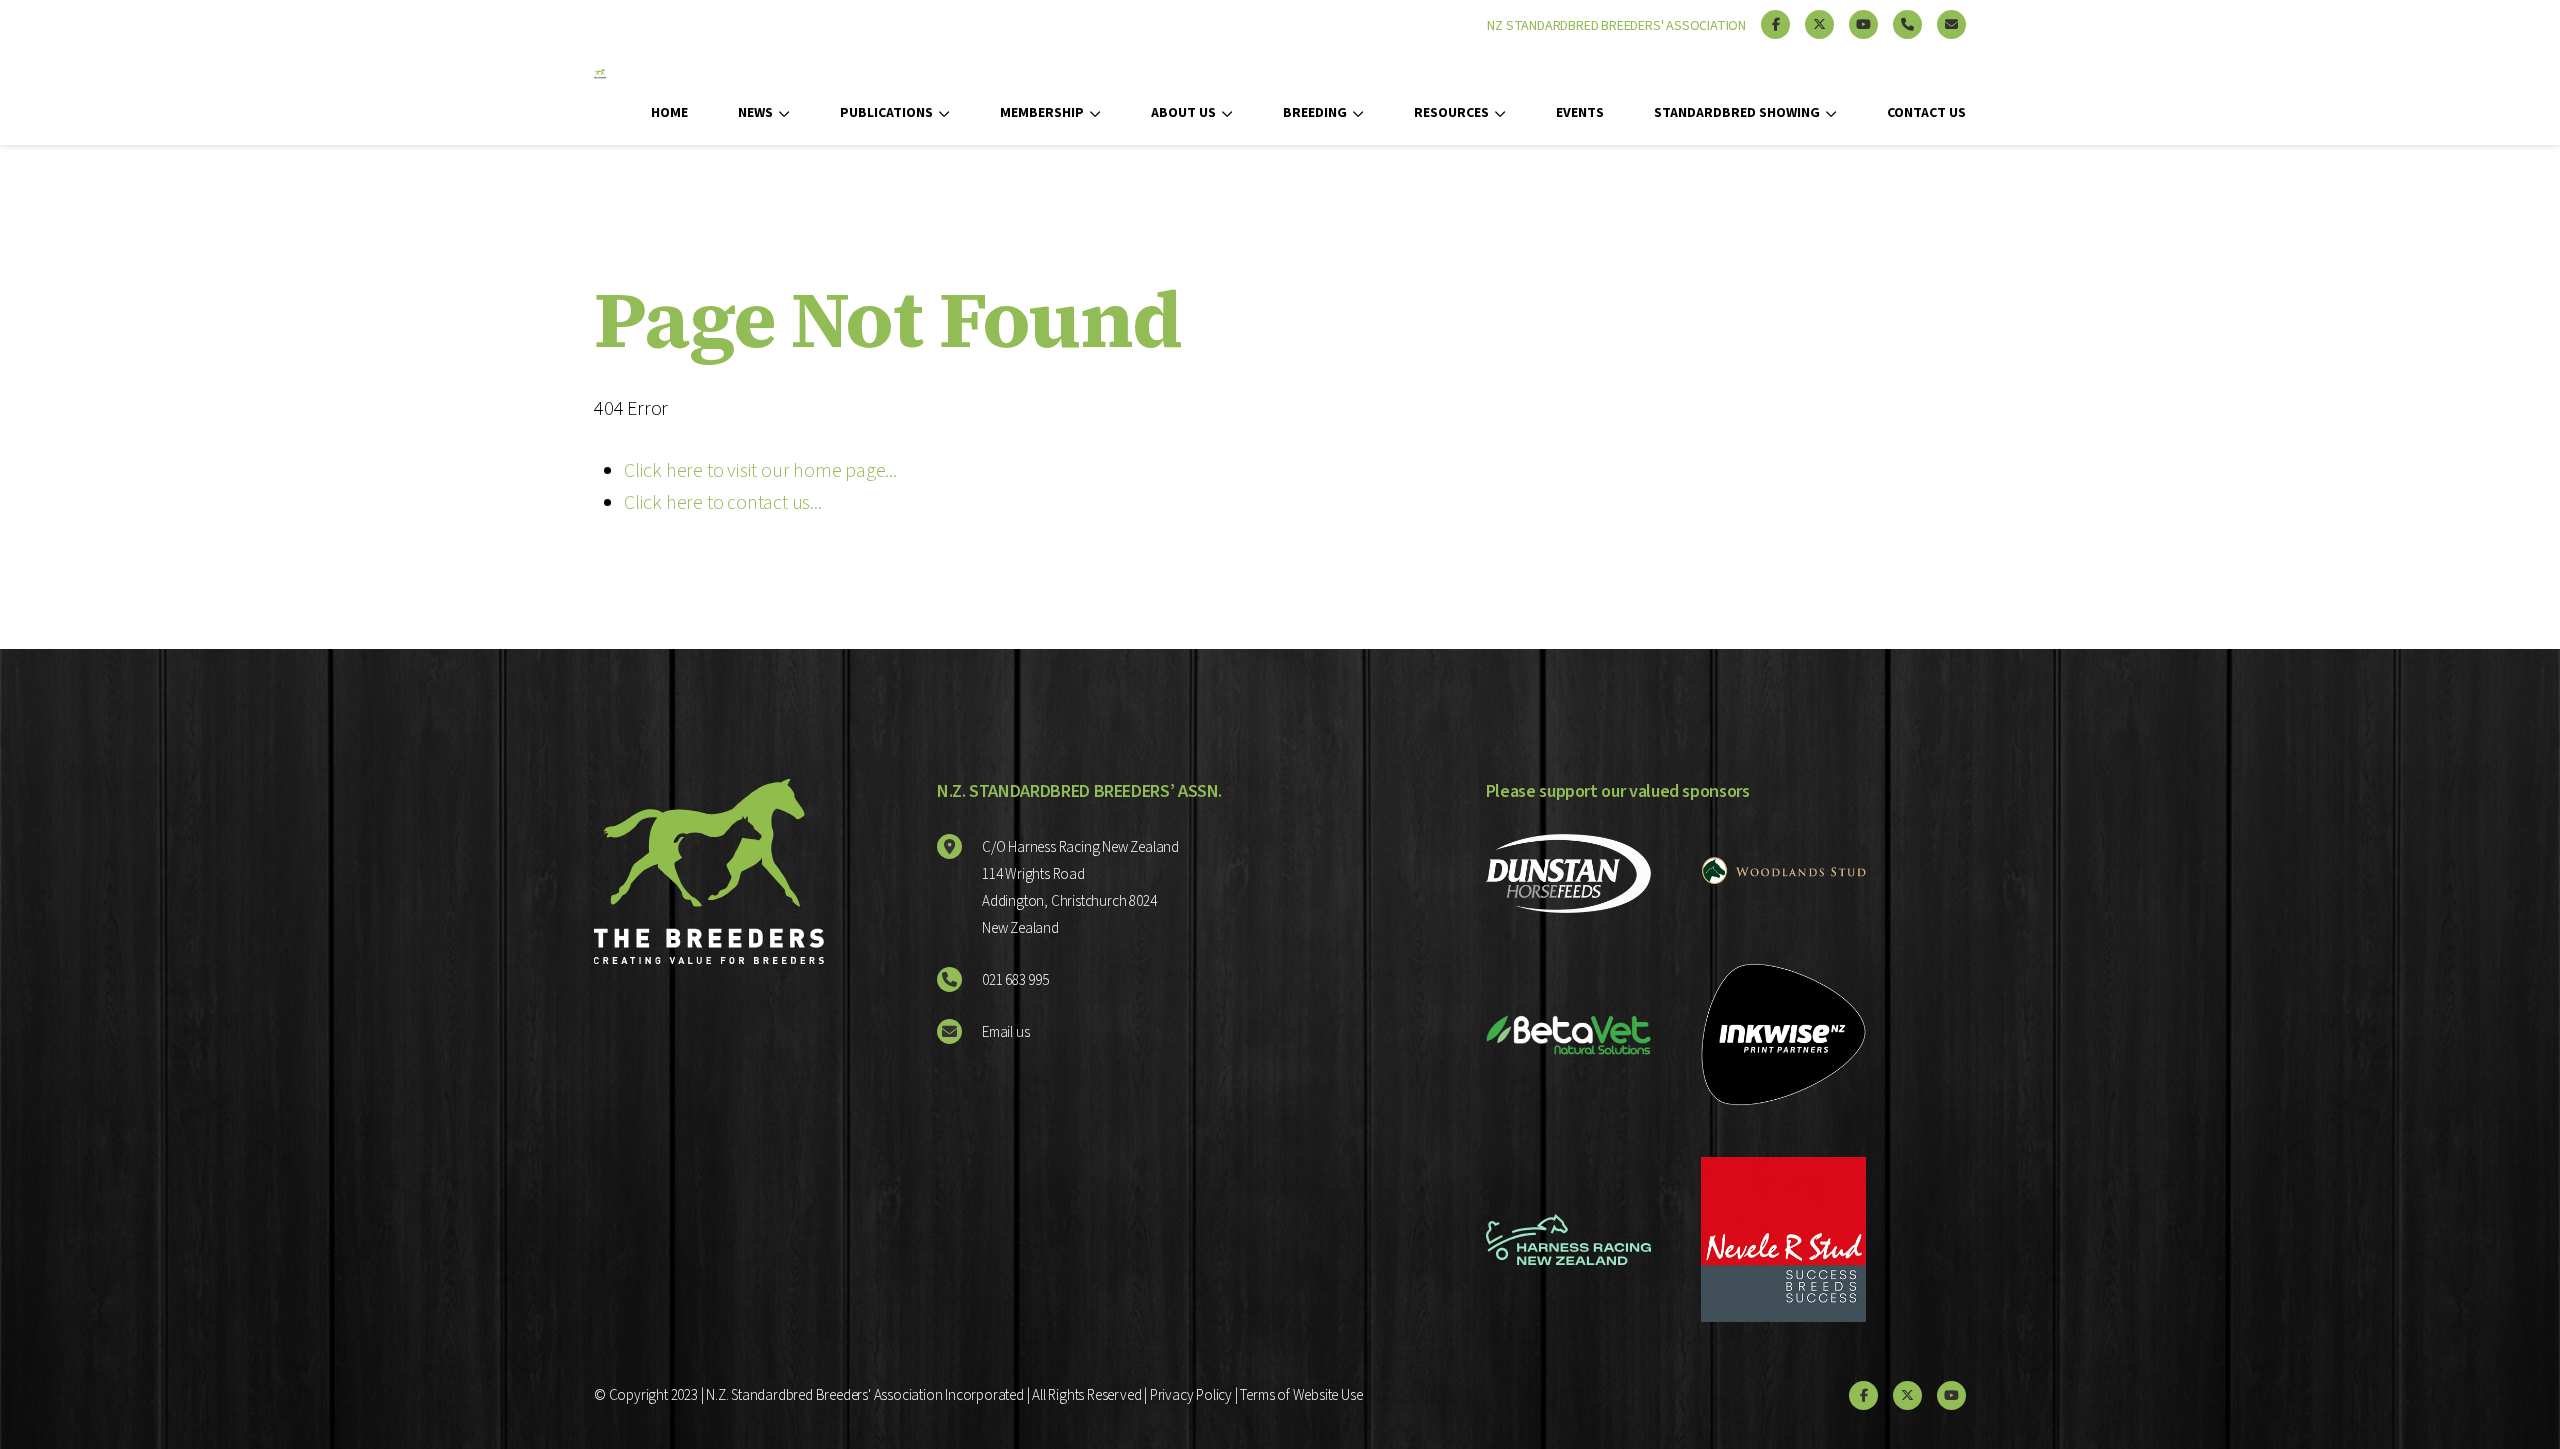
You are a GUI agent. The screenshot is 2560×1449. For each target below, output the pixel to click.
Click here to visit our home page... (760, 471)
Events (1580, 113)
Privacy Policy (1191, 1395)
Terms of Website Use (1301, 1395)
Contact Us (1926, 113)
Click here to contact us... (723, 503)
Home (669, 113)
